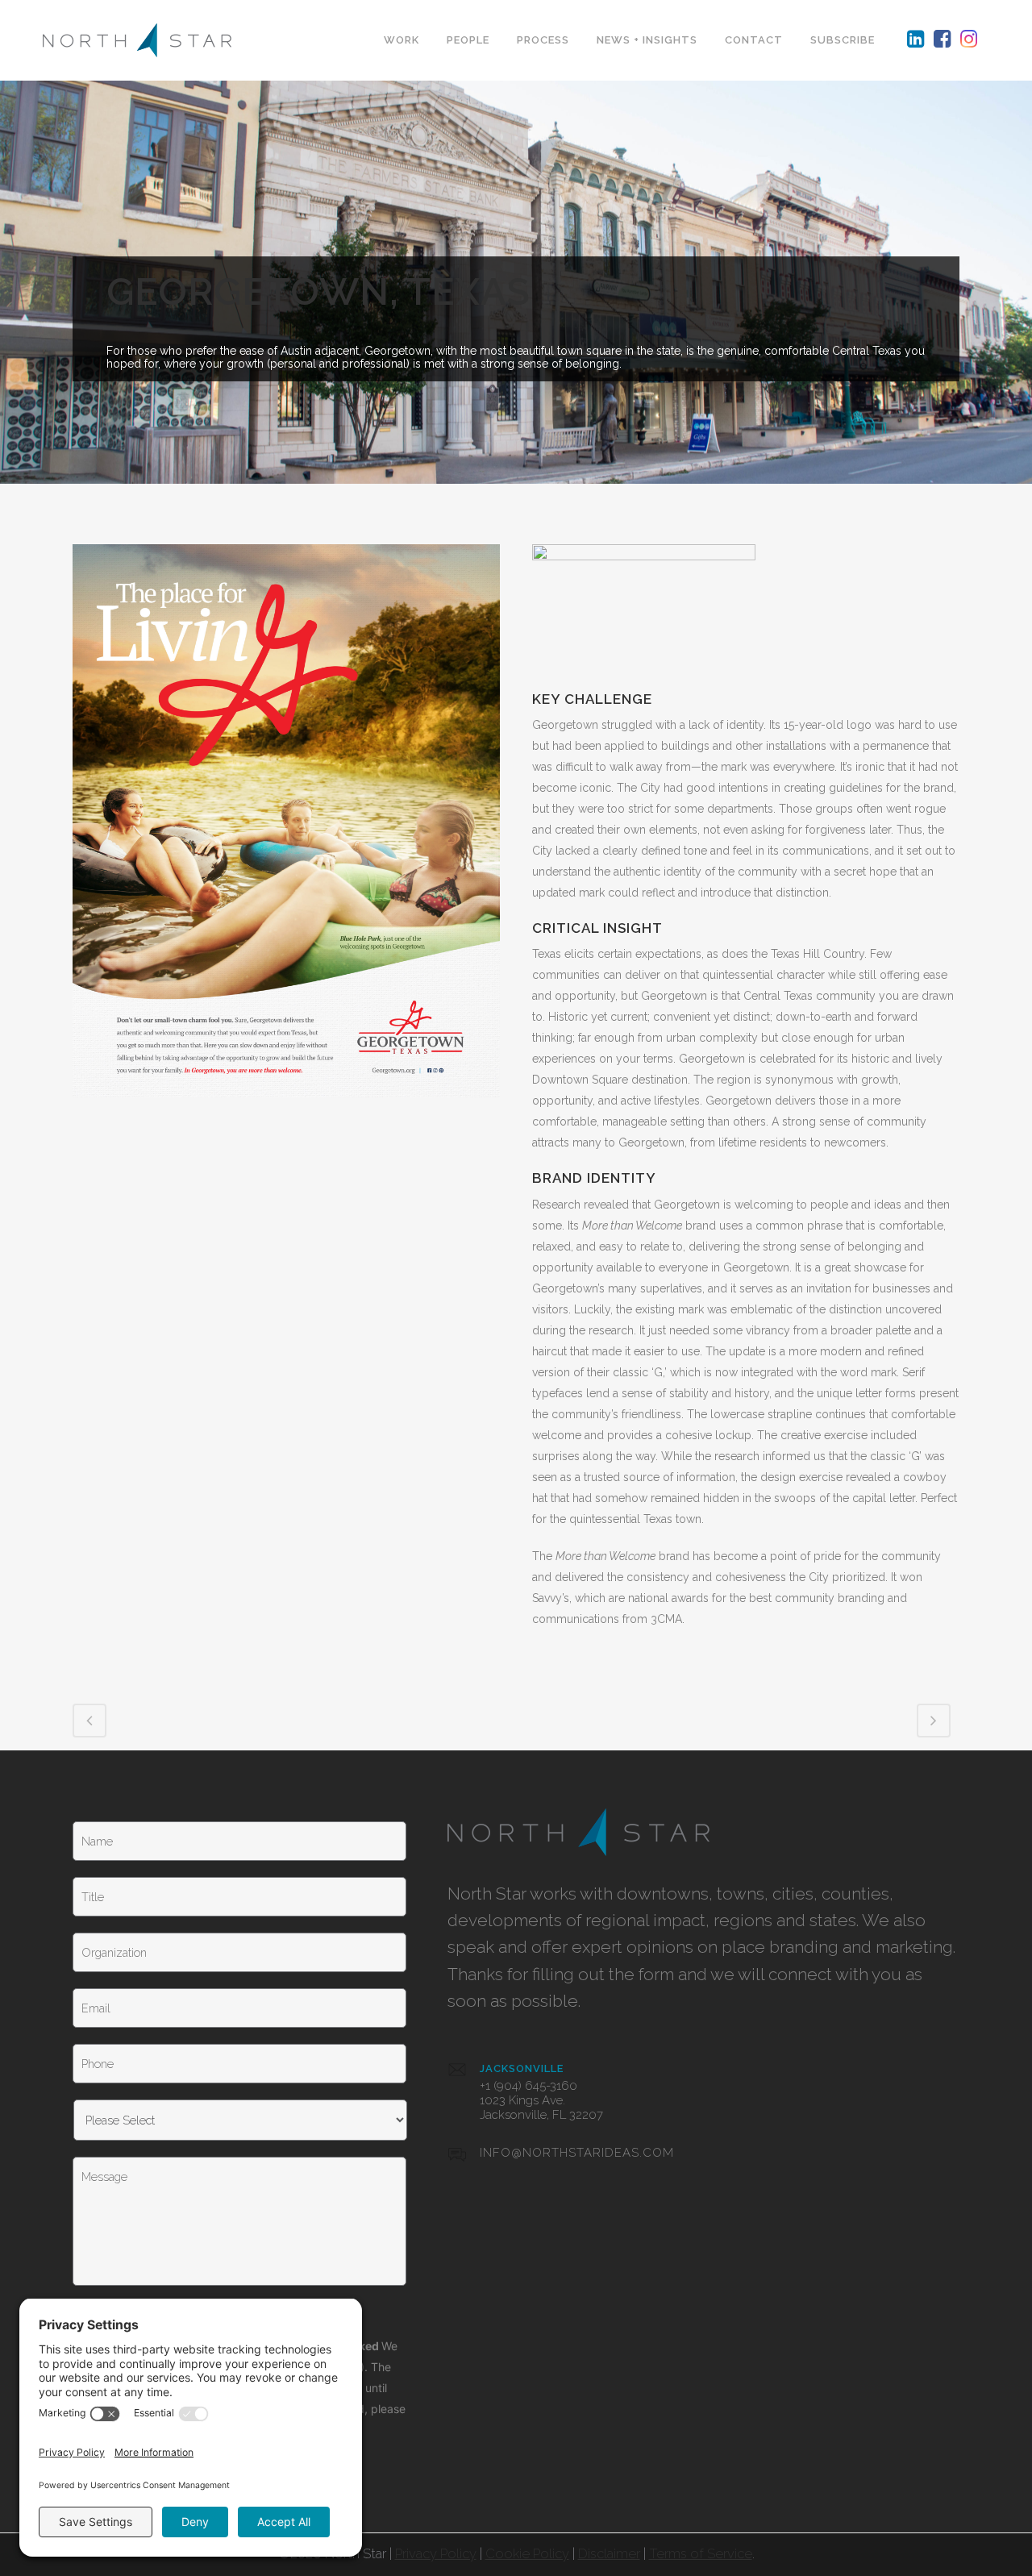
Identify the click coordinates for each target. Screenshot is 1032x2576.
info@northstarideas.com (577, 2153)
